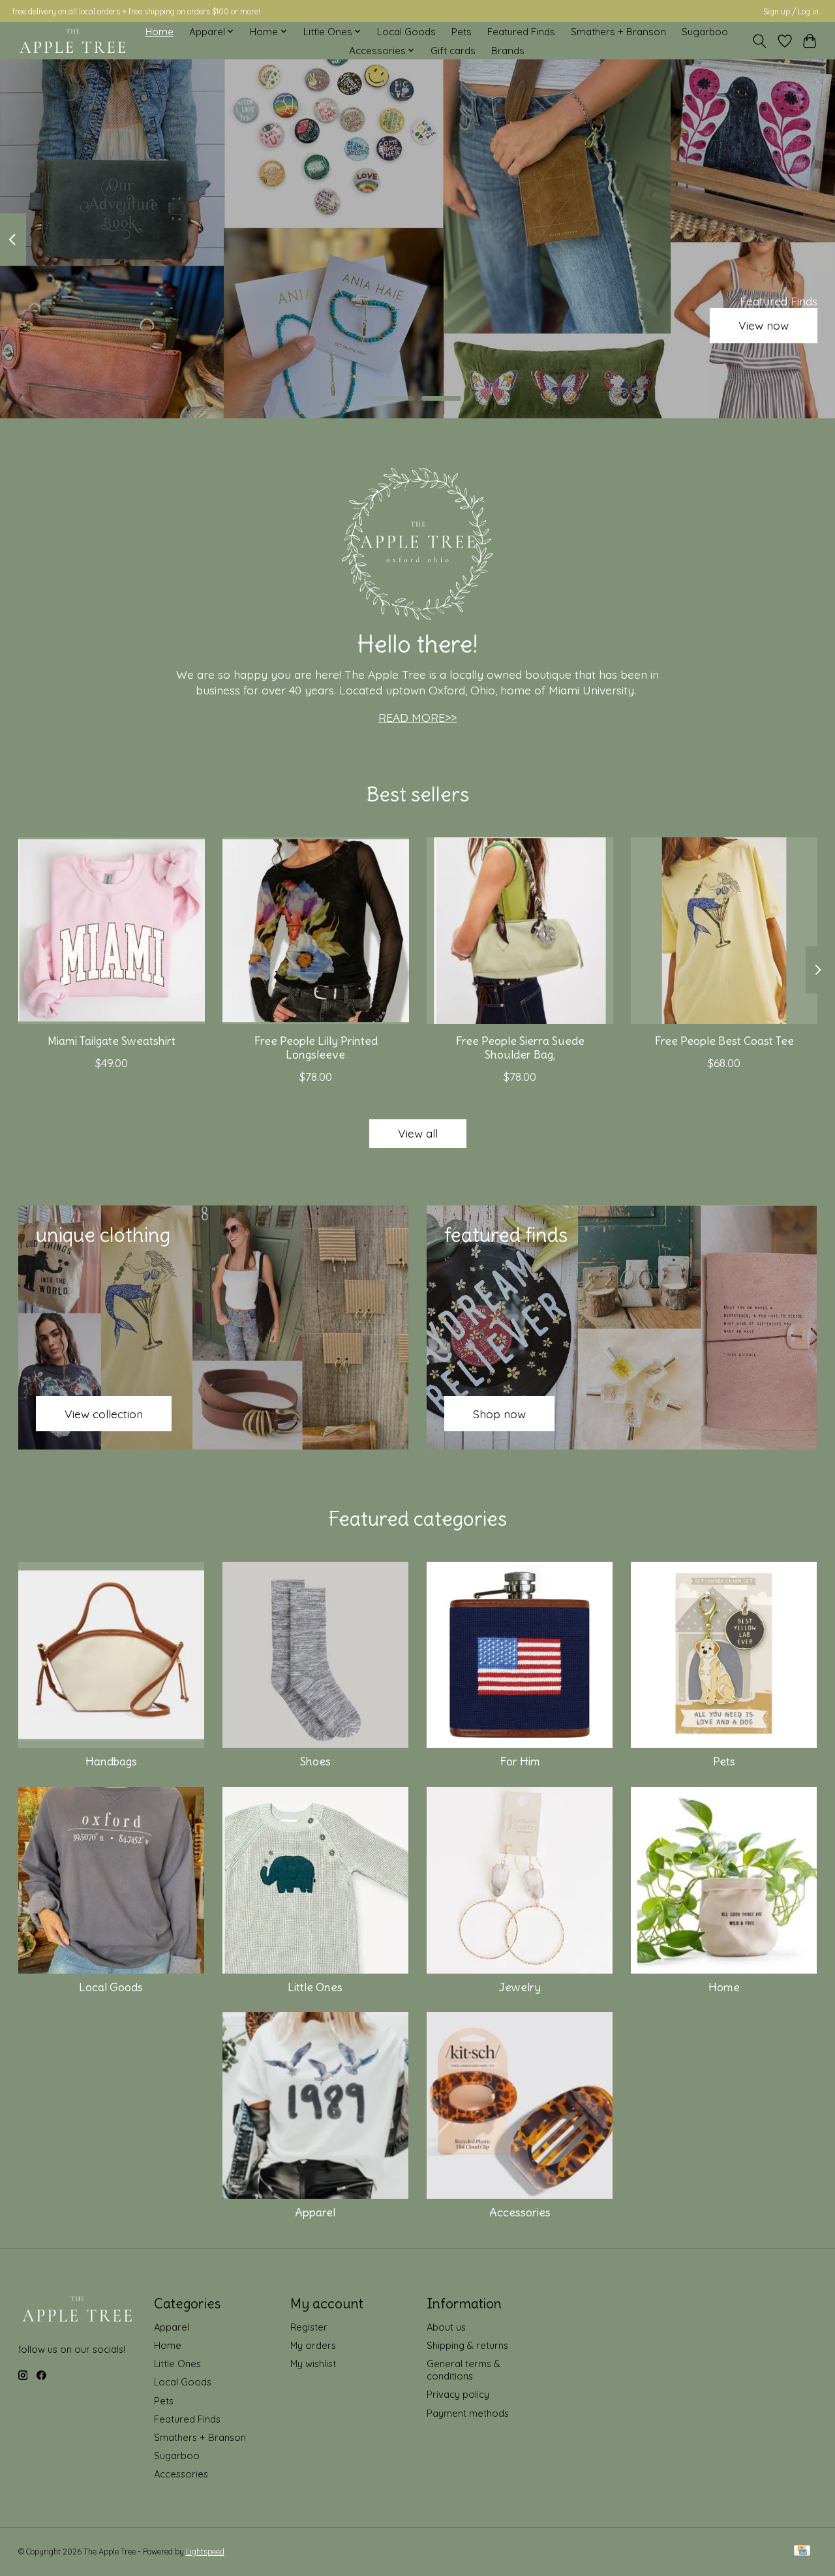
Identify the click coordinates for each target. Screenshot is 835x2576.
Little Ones (315, 1987)
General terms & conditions (463, 2370)
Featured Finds (521, 32)
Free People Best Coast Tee (724, 1041)
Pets (462, 32)
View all (418, 1133)
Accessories (520, 2212)
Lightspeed (205, 2552)
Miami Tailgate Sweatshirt (111, 1041)
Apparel (315, 2212)
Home (159, 32)
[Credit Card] (802, 2552)
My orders (313, 2345)
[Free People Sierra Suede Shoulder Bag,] (520, 931)
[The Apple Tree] (73, 41)
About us (446, 2327)
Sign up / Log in (791, 11)
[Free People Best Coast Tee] (724, 931)
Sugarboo (705, 32)
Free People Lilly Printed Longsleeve (315, 1048)
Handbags (111, 1761)
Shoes (315, 1761)
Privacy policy (458, 2394)
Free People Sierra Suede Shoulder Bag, (519, 1048)
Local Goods (406, 32)
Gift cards (453, 51)
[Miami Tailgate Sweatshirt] (112, 931)
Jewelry (520, 1987)
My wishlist (313, 2364)
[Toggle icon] (759, 41)
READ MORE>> (417, 717)
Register (309, 2327)
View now (764, 326)
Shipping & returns (467, 2345)
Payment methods (468, 2413)
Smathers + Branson (618, 32)
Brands (508, 51)
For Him (520, 1761)
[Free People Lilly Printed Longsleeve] (316, 931)
